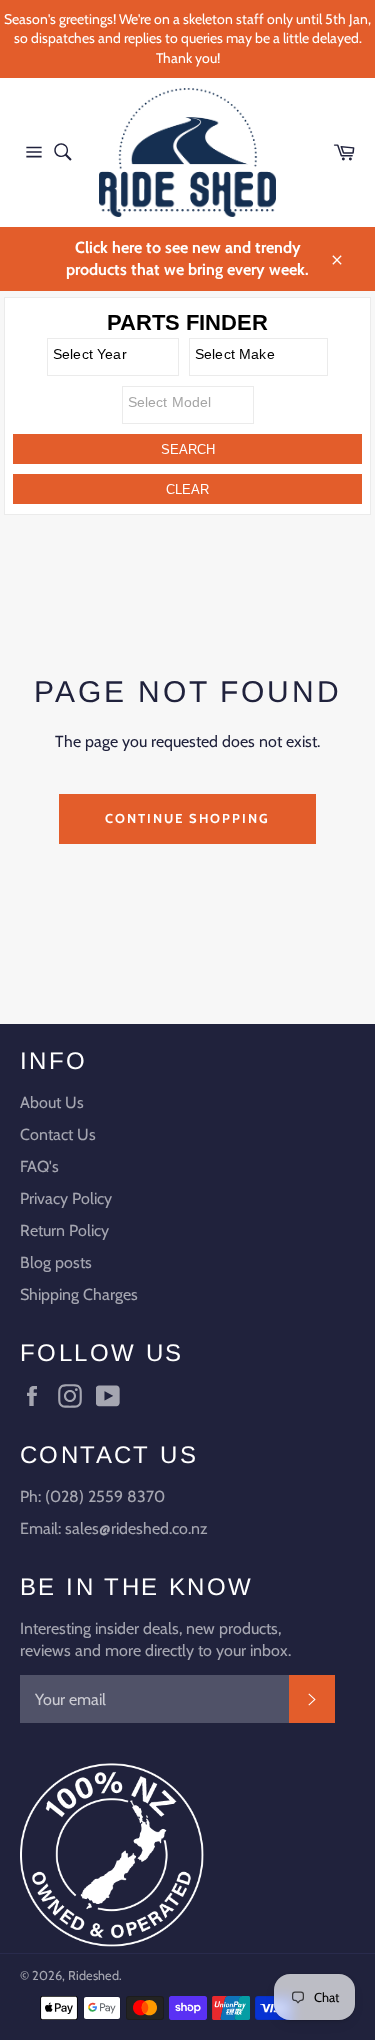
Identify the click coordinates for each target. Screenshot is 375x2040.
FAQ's (39, 1166)
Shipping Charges (79, 1294)
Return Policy (64, 1230)
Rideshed (93, 1975)
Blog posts (56, 1262)
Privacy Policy (66, 1198)
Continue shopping (187, 818)
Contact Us (58, 1134)
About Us (52, 1102)
